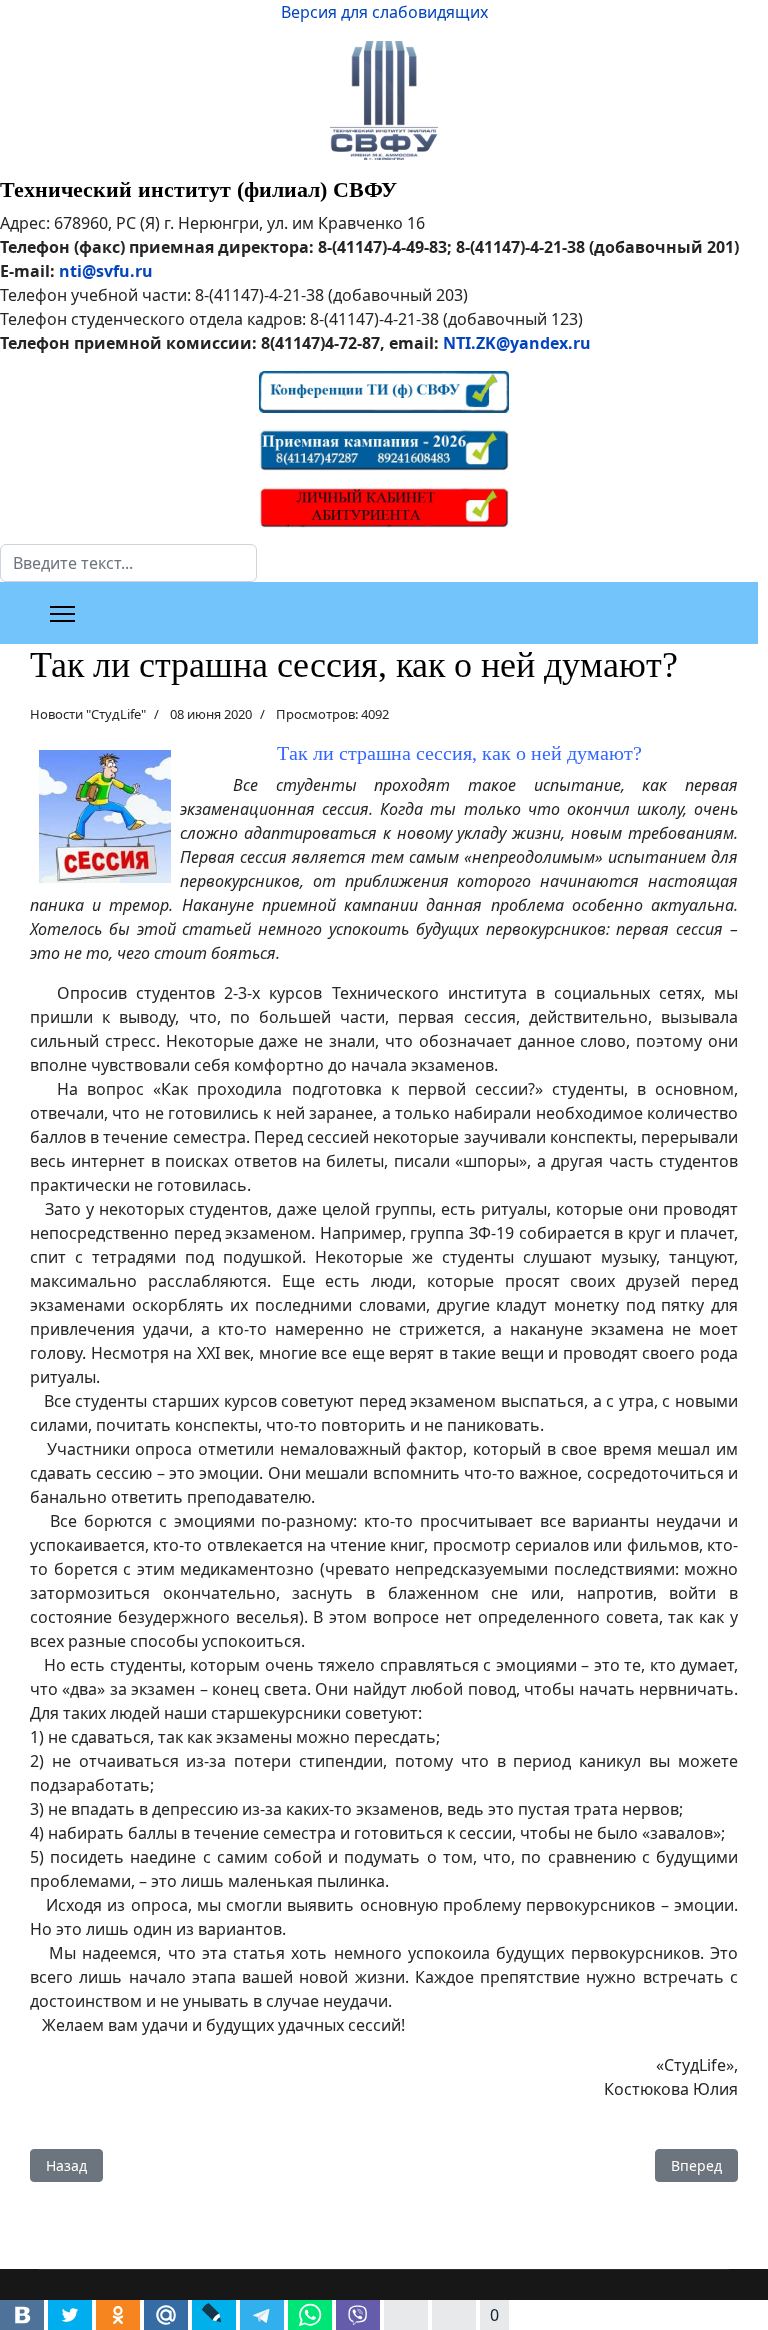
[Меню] (62, 614)
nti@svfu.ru (106, 271)
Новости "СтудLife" (88, 714)
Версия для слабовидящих (384, 12)
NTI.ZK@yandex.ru (517, 343)
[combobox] (128, 563)
